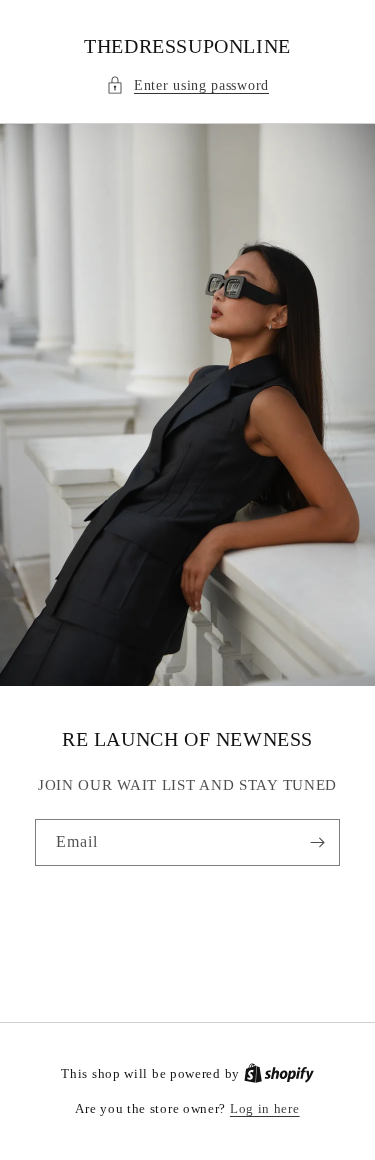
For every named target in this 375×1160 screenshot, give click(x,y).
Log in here (265, 1108)
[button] (187, 85)
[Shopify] (279, 1073)
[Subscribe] (317, 842)
